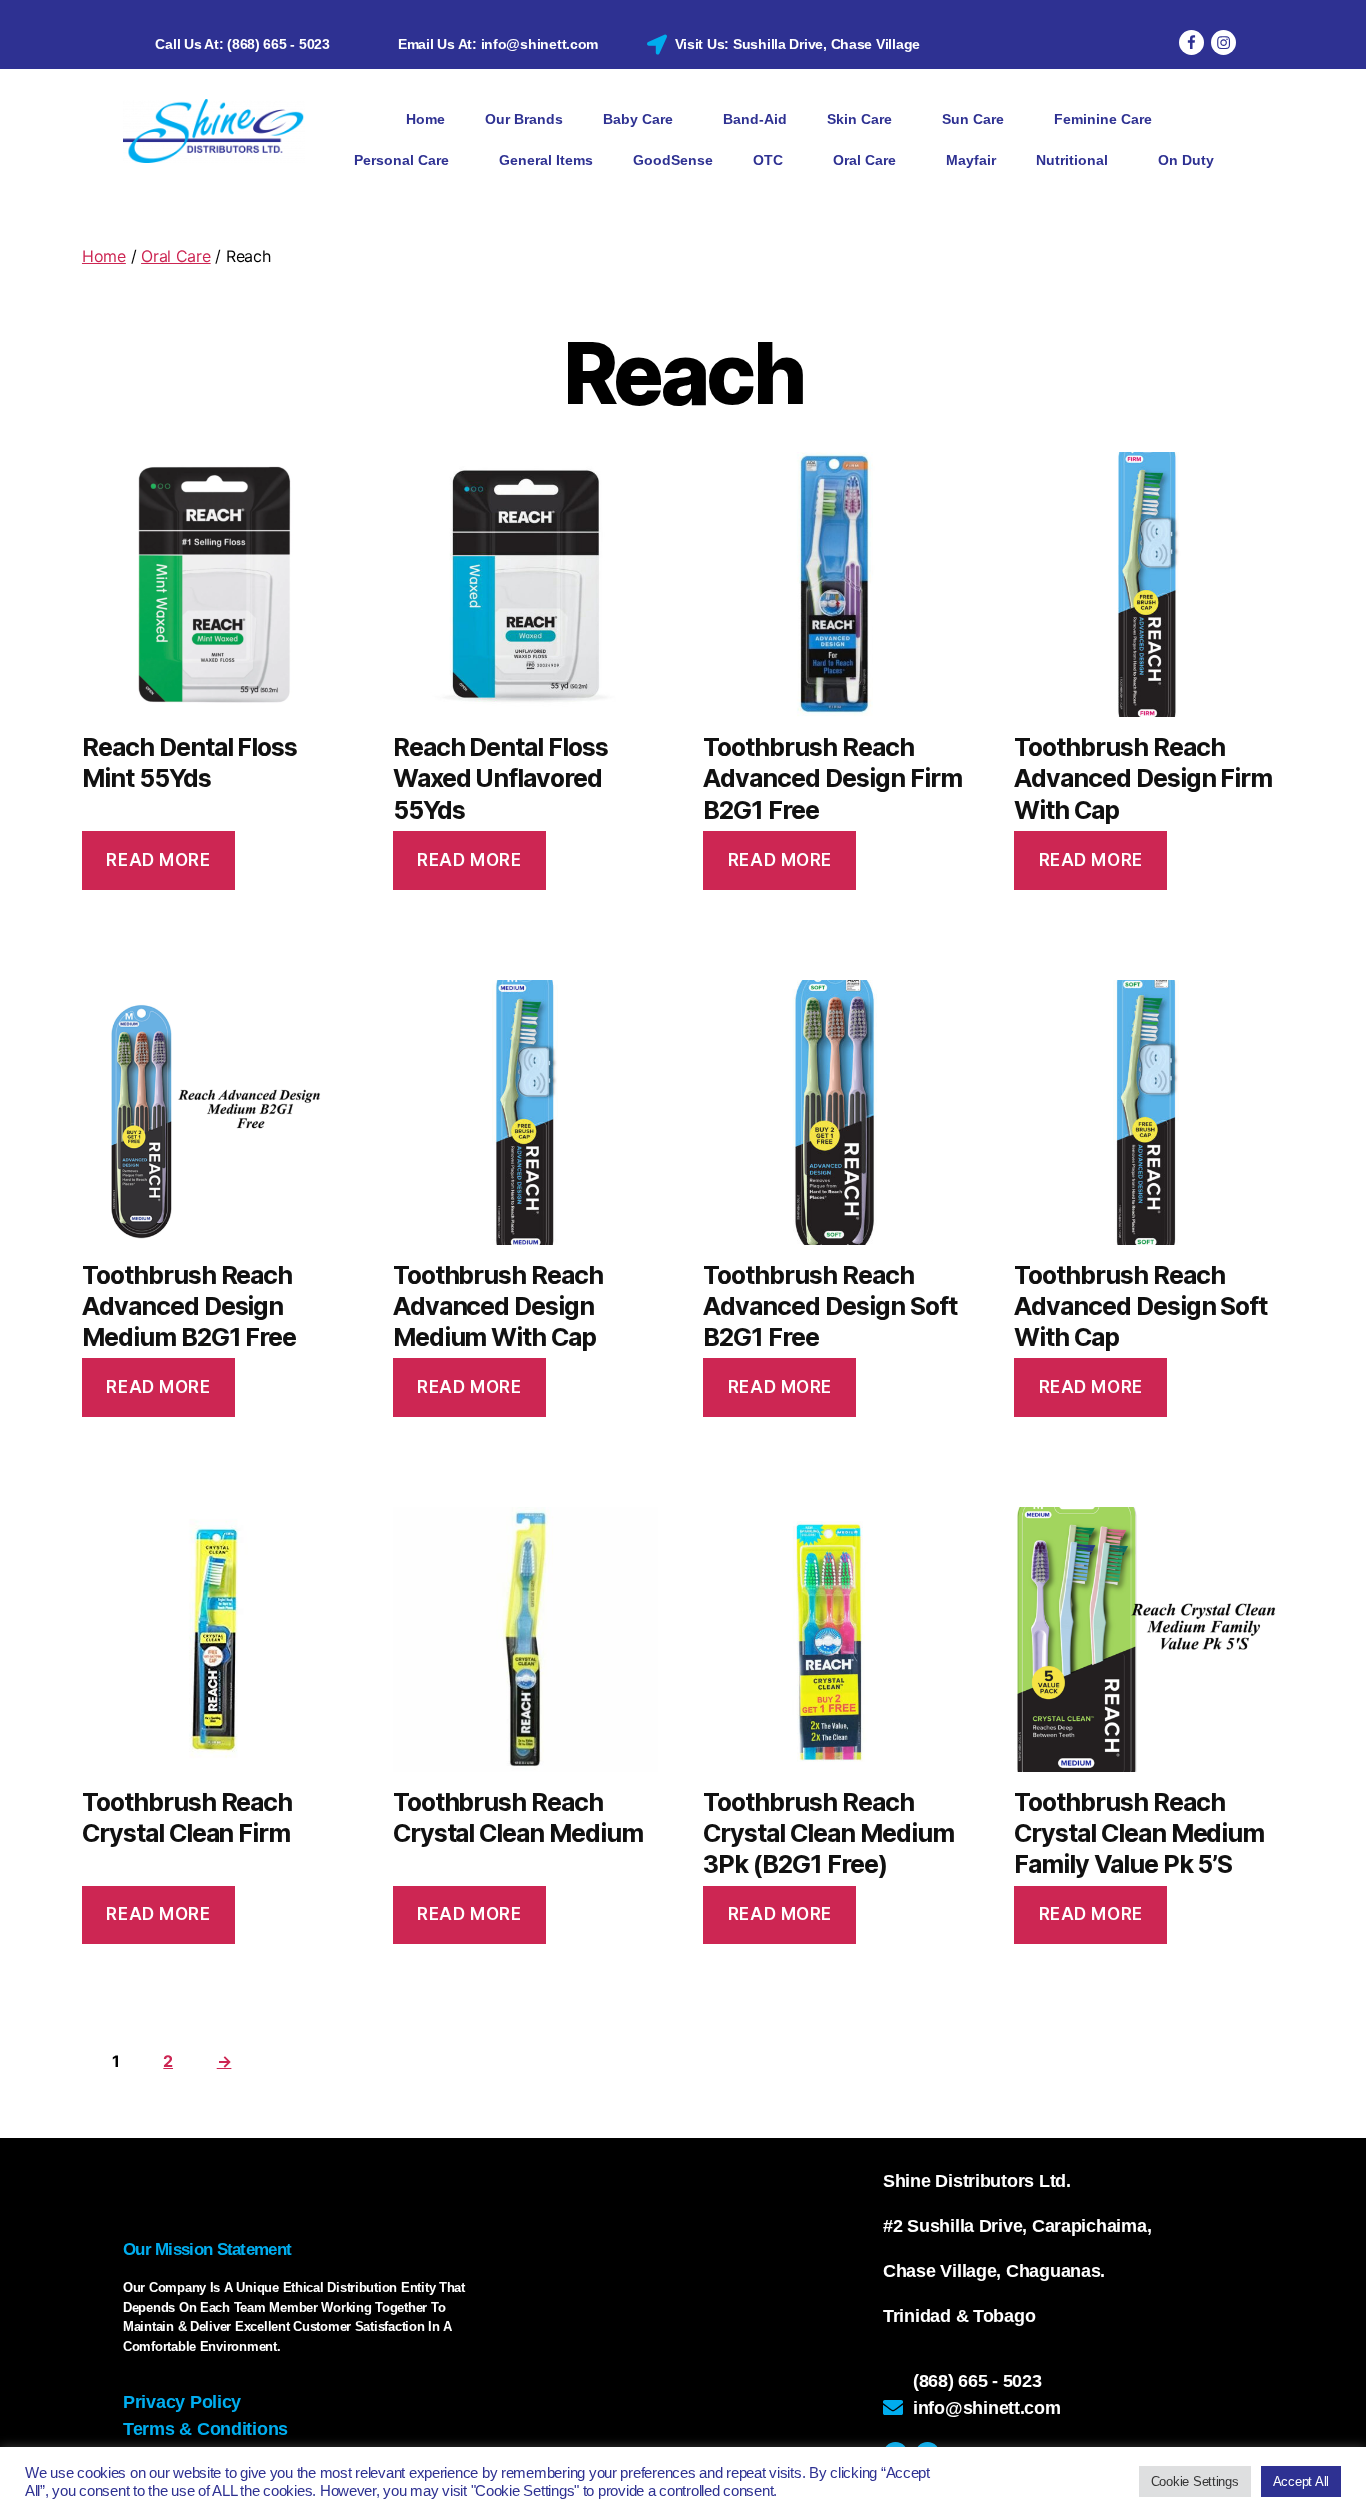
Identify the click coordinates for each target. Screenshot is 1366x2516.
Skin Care (859, 119)
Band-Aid (755, 119)
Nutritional (1072, 160)
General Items (546, 160)
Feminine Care (1103, 119)
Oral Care (864, 160)
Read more (158, 860)
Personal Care (401, 160)
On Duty (1186, 160)
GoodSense (673, 160)
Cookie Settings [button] (1195, 2481)
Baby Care (638, 119)
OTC (768, 160)
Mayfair (971, 160)
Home (425, 119)
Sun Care (973, 119)
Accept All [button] (1301, 2481)
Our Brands (524, 119)
